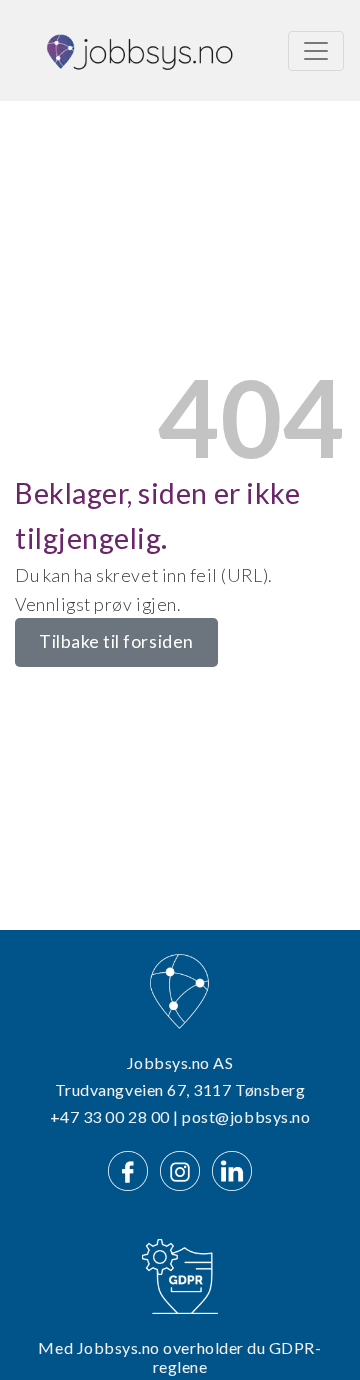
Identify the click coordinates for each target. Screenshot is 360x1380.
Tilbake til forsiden (116, 641)
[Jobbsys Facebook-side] (132, 1168)
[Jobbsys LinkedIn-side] (232, 1168)
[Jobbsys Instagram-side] (184, 1168)
